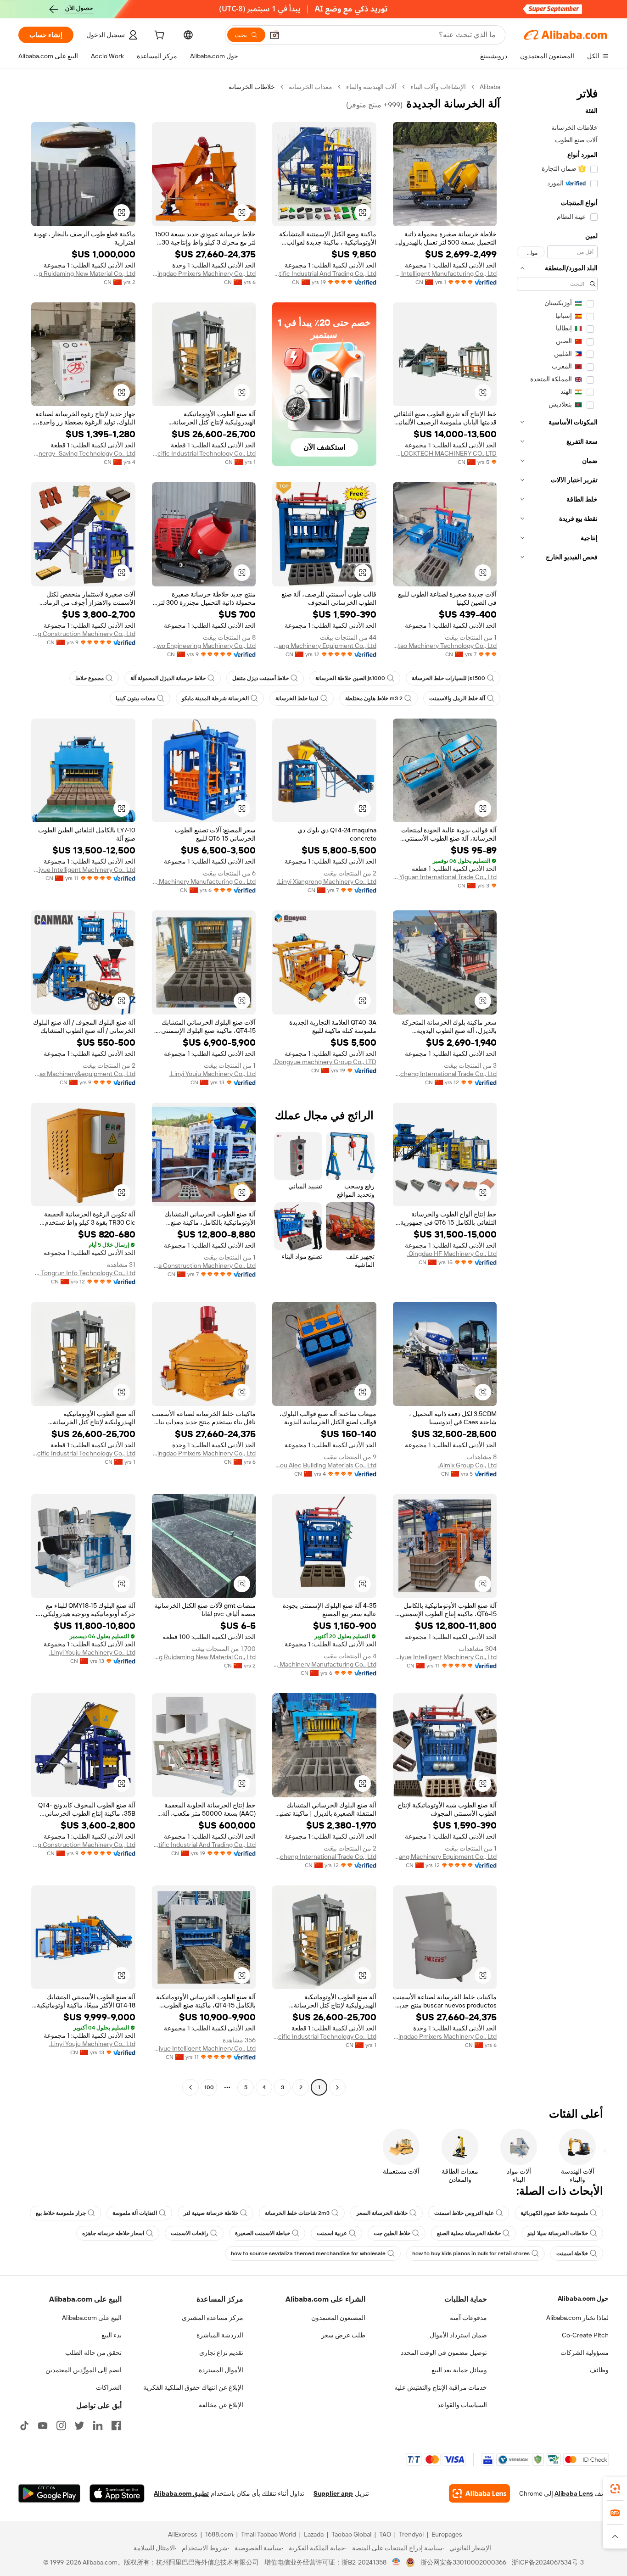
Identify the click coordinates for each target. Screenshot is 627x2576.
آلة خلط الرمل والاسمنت (457, 698)
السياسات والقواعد (462, 2405)
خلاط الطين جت (392, 2233)
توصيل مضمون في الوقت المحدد (444, 2353)
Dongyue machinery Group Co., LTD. (325, 1062)
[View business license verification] (396, 2562)
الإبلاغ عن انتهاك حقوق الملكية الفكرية (193, 2387)
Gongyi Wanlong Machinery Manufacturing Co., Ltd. (204, 881)
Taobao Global (351, 2534)
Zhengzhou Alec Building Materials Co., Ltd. (324, 1465)
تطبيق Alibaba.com (181, 2493)
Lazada (314, 2534)
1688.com (219, 2534)
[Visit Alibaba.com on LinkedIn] (98, 2425)
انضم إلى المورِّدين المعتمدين (84, 2370)
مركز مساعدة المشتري (213, 2318)
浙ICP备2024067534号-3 (548, 2562)
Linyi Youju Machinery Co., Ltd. (213, 1074)
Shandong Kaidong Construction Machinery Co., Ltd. (83, 634)
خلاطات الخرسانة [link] (252, 87)
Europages (447, 2534)
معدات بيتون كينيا (135, 698)
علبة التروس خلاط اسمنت (464, 2213)
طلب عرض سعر (343, 2335)
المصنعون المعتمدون (338, 2318)
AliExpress (183, 2534)
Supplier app (333, 2493)
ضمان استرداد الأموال (458, 2335)
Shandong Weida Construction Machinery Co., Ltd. (204, 1266)
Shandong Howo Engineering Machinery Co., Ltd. (204, 646)
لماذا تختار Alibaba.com (577, 2318)
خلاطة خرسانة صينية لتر (211, 2213)
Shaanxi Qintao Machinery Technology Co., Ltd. (445, 646)
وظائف (599, 2370)
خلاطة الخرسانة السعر (382, 2213)
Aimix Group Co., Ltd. (467, 1465)
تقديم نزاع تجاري (221, 2353)
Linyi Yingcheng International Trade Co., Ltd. (445, 1074)
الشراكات (109, 2387)
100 (209, 2087)
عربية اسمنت (332, 2233)
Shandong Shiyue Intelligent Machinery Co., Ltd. (83, 870)
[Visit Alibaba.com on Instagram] (61, 2425)
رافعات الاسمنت (190, 2233)
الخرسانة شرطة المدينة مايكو (215, 698)
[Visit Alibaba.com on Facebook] (116, 2425)
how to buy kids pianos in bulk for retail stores (471, 2253)
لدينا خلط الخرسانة (297, 698)
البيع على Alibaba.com (92, 2318)
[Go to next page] (190, 2087)
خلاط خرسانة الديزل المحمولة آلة (168, 678)
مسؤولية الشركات (585, 2353)
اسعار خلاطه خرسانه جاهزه (113, 2233)
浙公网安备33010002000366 (463, 2562)
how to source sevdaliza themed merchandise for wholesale (308, 2253)
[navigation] (557, 1088)
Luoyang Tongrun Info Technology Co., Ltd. (83, 1273)
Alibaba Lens (574, 2493)
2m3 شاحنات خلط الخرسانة (297, 2213)
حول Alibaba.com (583, 2298)
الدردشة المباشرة (220, 2335)
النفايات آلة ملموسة (135, 2213)
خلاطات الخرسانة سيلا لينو (558, 2233)
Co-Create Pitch (585, 2335)
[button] (274, 35)
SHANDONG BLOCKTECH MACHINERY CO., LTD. (445, 453)
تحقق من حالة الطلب (93, 2353)
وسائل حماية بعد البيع (459, 2370)
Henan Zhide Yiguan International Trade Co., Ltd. (445, 877)
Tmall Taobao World (269, 2534)
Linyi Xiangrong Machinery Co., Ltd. (327, 881)
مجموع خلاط (90, 678)
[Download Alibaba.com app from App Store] (117, 2493)
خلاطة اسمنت (572, 2253)
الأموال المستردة (221, 2370)
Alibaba (490, 87)
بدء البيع (112, 2335)
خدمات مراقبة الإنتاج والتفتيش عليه (441, 2387)
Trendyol (411, 2534)
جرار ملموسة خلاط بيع (61, 2213)
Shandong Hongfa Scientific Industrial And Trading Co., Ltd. (324, 273)
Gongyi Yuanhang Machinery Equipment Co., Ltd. (324, 646)
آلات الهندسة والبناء (371, 87)
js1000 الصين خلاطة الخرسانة (350, 678)
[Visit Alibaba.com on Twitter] (79, 2425)
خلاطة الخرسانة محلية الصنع (469, 2233)
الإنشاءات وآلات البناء (438, 87)
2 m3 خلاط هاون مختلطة (374, 698)
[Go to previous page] (337, 2087)
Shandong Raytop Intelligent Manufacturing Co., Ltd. (445, 273)
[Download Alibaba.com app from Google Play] (49, 2493)
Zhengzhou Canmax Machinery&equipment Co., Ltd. (83, 1074)
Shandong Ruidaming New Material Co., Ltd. (83, 273)
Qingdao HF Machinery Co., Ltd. (452, 1254)
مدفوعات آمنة (468, 2318)
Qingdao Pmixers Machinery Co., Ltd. (204, 273)
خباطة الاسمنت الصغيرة (263, 2233)
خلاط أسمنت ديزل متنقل (260, 678)
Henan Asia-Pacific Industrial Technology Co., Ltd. (204, 453)
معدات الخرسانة (311, 87)
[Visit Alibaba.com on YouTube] (43, 2425)
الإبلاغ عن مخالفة (221, 2405)
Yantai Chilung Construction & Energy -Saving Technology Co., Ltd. (83, 453)
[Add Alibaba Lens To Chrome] (479, 2493)
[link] (615, 2489)
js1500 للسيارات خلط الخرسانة (448, 678)
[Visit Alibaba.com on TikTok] (24, 2425)
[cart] (158, 36)
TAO (385, 2534)
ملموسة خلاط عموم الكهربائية (554, 2213)
